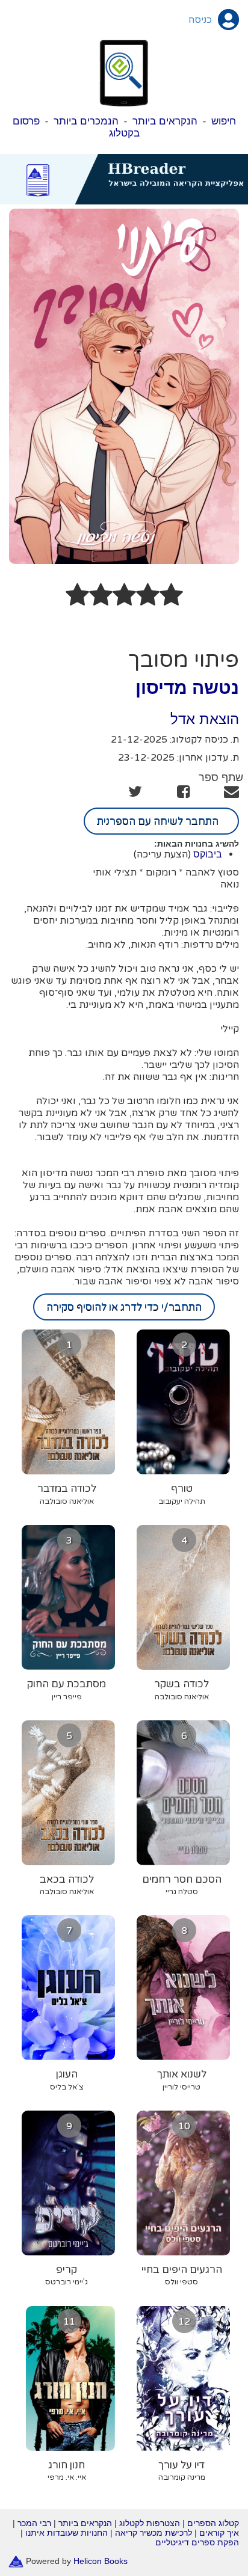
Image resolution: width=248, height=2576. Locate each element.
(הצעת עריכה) (162, 854)
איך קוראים (219, 2533)
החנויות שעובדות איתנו (67, 2533)
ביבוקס (208, 854)
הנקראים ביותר (165, 121)
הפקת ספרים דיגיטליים (197, 2542)
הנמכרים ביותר (86, 121)
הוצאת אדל (205, 719)
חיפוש (224, 121)
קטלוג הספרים (213, 2523)
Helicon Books (101, 2561)
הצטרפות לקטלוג (150, 2523)
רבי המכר (34, 2523)
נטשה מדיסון (187, 688)
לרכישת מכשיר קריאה (153, 2533)
